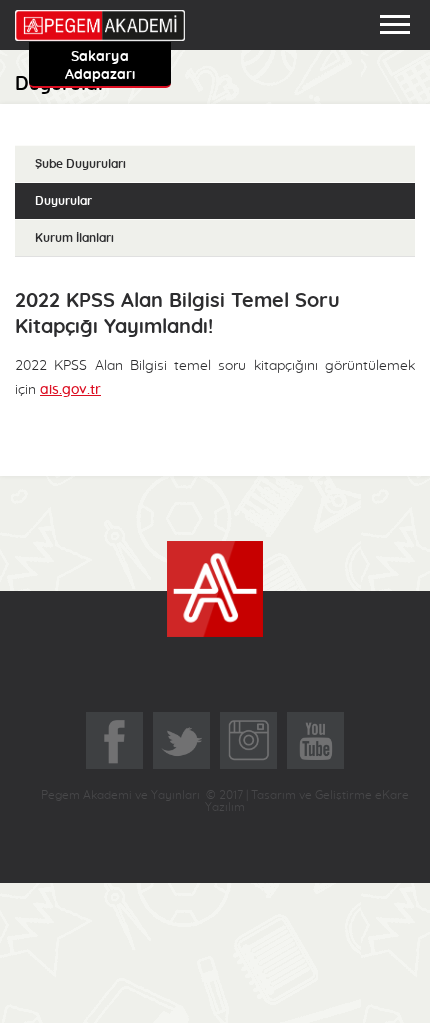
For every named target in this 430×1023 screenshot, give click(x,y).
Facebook (114, 740)
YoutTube (315, 740)
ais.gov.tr (70, 390)
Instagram (248, 740)
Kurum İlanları (74, 238)
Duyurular (63, 201)
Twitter (181, 740)
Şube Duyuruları (80, 164)
